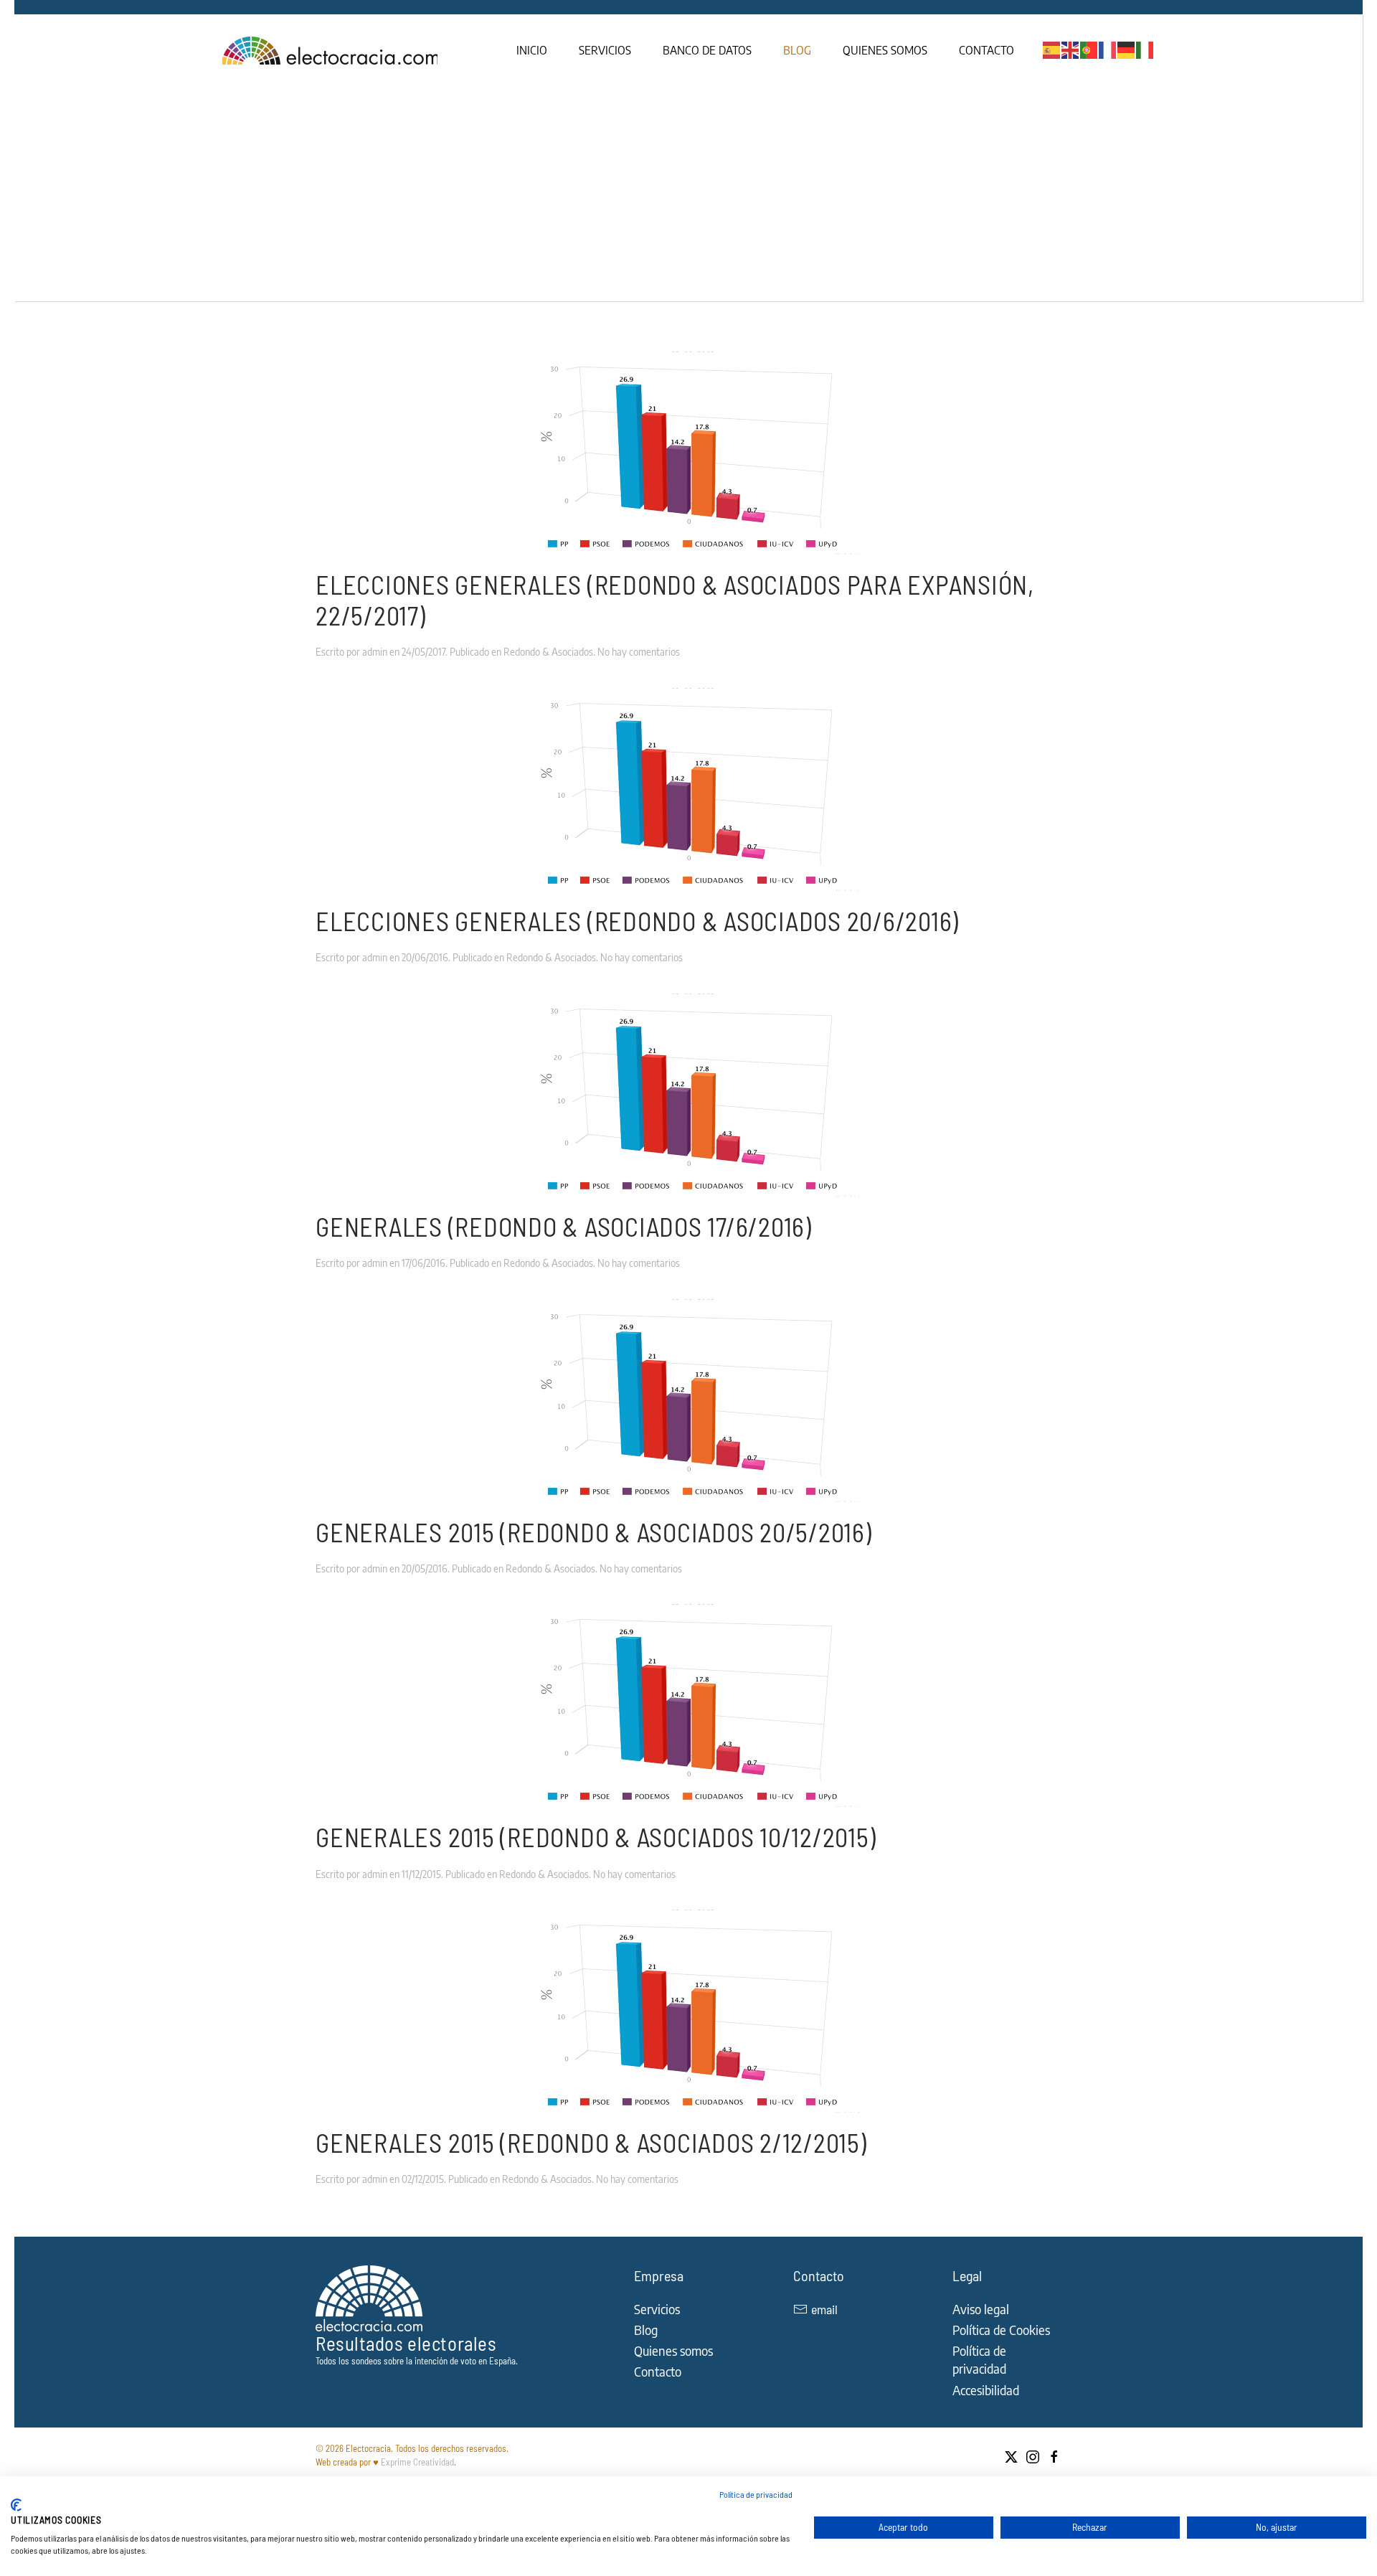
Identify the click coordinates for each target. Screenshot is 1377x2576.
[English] (1071, 49)
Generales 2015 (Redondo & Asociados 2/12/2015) (591, 2142)
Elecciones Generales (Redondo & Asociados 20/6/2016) (637, 921)
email (824, 2309)
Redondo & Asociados (548, 652)
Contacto (986, 50)
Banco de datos (707, 50)
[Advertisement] (688, 194)
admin (375, 652)
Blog (797, 50)
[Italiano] (1145, 49)
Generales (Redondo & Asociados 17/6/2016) (564, 1226)
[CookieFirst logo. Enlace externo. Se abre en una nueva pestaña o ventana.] (16, 2505)
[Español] (1052, 49)
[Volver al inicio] (332, 50)
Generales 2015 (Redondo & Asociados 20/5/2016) (594, 1532)
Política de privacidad (756, 2494)
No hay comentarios (639, 652)
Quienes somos (885, 50)
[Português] (1089, 49)
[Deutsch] (1127, 49)
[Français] (1108, 49)
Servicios (605, 50)
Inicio (532, 50)
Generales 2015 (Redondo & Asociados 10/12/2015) (596, 1837)
